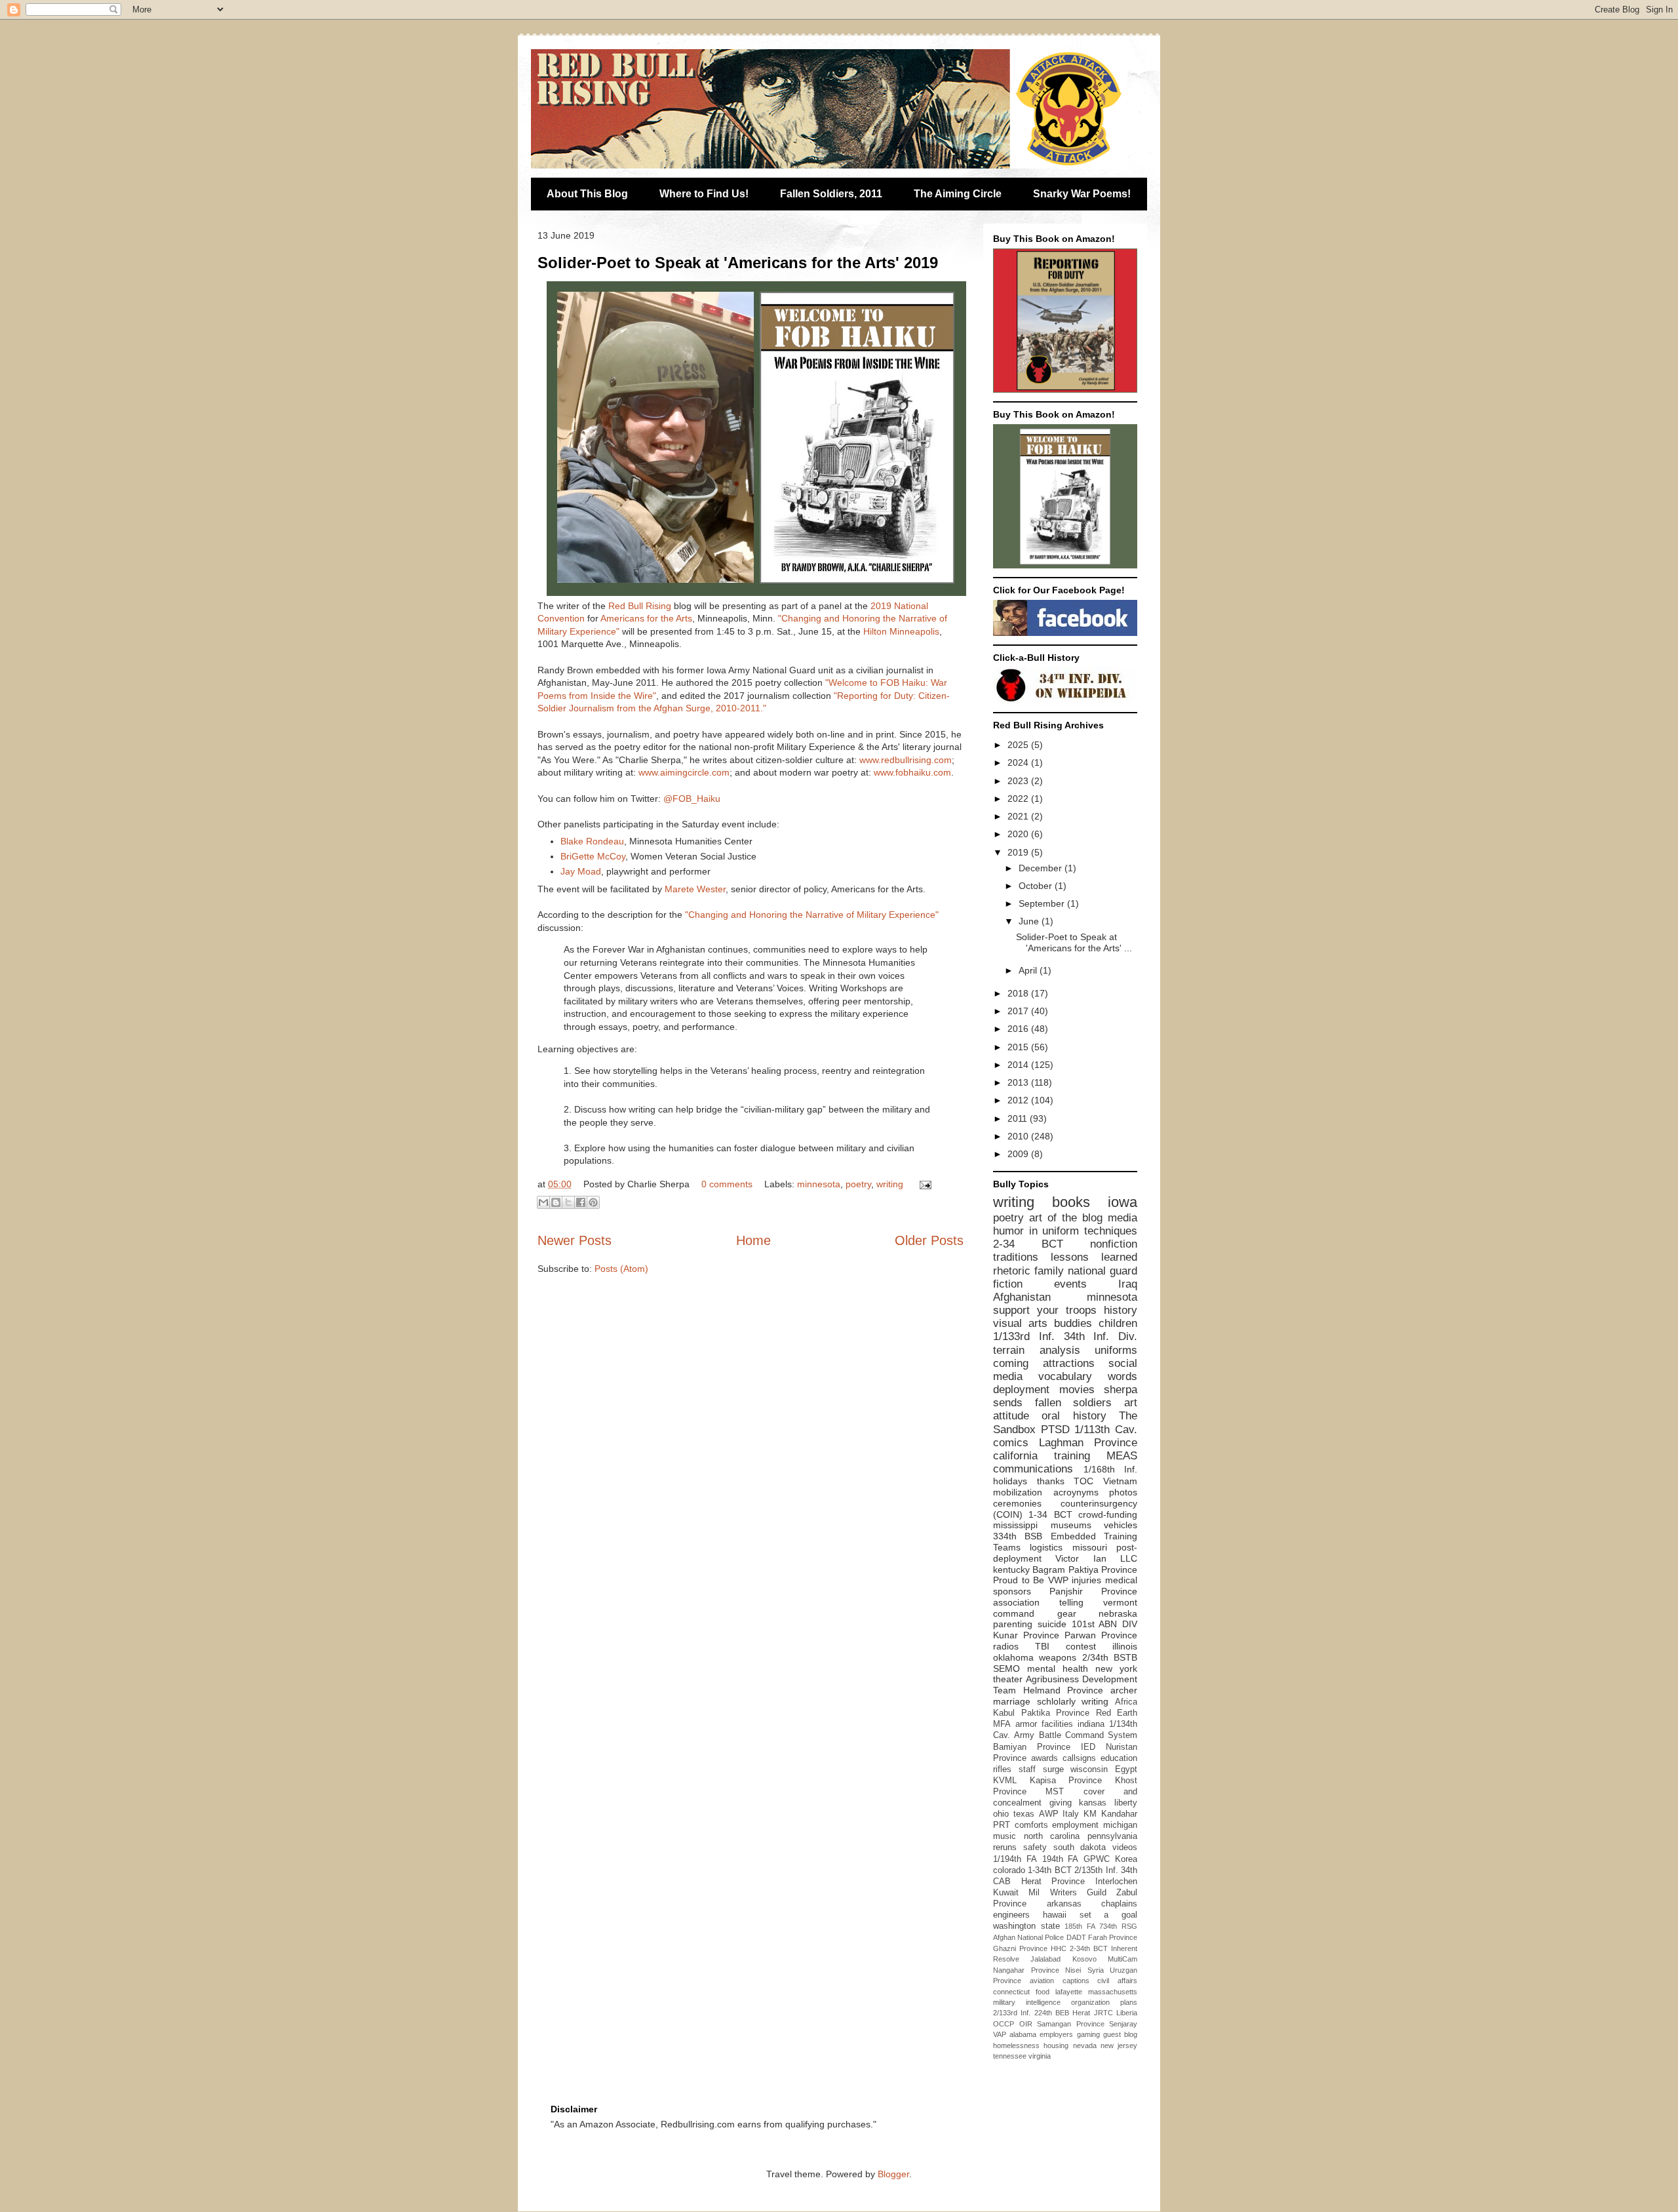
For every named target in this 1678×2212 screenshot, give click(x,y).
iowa (1122, 1202)
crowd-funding (1108, 1514)
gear (1067, 1613)
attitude (1011, 1416)
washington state (1026, 1926)
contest (1081, 1646)
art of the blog (1066, 1218)
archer (1124, 1690)
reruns (1005, 1847)
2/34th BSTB (1110, 1657)
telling (1071, 1602)
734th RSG (1118, 1926)
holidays (1010, 1481)
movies (1077, 1390)
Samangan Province (1071, 2024)
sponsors (1012, 1591)
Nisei (1073, 1970)
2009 (1019, 1154)
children (1118, 1323)
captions (1076, 1981)
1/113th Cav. (1106, 1430)
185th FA (1080, 1926)
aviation (1042, 1981)
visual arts (1020, 1323)
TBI (1042, 1646)
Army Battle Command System (1076, 1735)
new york (1116, 1669)
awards (1044, 1758)
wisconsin (1089, 1769)
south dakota (1080, 1847)
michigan (1120, 1825)
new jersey (1119, 2045)
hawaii (1055, 1915)
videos (1125, 1847)
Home (753, 1240)
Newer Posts (575, 1240)
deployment (1021, 1390)
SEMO (1006, 1669)
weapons (1058, 1657)
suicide (1052, 1624)
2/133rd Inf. (1012, 2013)
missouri (1090, 1547)
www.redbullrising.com (906, 760)
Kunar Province (1026, 1635)
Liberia (1127, 2013)
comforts (1031, 1825)
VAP (1000, 2034)
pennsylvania (1112, 1836)
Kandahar (1119, 1814)
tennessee (1010, 2056)
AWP (1049, 1814)
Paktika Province (1056, 1713)
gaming (1088, 2034)
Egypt (1126, 1769)
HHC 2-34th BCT (1079, 1948)
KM (1090, 1814)
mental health (1058, 1669)
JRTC (1103, 2013)
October (1037, 886)
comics (1011, 1443)
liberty (1126, 1803)
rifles (1002, 1769)
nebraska (1118, 1613)
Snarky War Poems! (1082, 194)
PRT (1002, 1825)
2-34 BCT (1028, 1244)
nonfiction (1114, 1244)
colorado (1009, 1870)
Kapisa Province (1066, 1781)
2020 (1019, 834)
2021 (1019, 816)
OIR (1026, 2024)
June (1030, 921)
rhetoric (1012, 1271)
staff (1027, 1769)
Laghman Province (1088, 1443)
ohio (1001, 1814)
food (1043, 1992)
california (1015, 1456)
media (1122, 1218)
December (1042, 868)
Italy (1071, 1814)
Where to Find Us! (704, 194)
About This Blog (587, 194)
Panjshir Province (1093, 1591)
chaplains (1119, 1904)
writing (890, 1184)
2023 (1019, 781)
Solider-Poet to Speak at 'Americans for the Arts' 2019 (738, 263)
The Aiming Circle (958, 194)
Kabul (1004, 1713)
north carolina (1052, 1836)
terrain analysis (1037, 1350)
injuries (1086, 1580)
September (1043, 903)
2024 (1019, 762)
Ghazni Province (1020, 1948)
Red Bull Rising (640, 606)
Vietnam (1120, 1481)
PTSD (1055, 1430)
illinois (1125, 1646)
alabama (1023, 2034)
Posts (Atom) (621, 1269)
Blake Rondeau (592, 841)
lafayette (1069, 1992)
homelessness (1016, 2045)
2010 (1019, 1136)
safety (1035, 1847)
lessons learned (1094, 1257)
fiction (1008, 1284)
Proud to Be (1019, 1580)
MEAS (1122, 1456)
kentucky (1011, 1570)
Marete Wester (695, 889)
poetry (858, 1184)
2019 (1019, 852)
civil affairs (1117, 1981)
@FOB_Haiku (692, 799)
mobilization (1018, 1492)
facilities (1057, 1724)
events (1070, 1284)
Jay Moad (581, 871)
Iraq (1128, 1284)
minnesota (819, 1184)
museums (1071, 1525)
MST (1055, 1792)
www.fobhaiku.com (912, 772)
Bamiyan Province (1032, 1747)
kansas (1093, 1803)
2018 (1019, 993)
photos (1123, 1492)
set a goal (1109, 1915)
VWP (1058, 1580)
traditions (1016, 1257)
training (1072, 1456)
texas (1024, 1814)
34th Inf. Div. (1101, 1336)
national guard (1102, 1271)
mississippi (1015, 1525)
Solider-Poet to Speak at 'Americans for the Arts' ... (1074, 942)
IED (1088, 1747)
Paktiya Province (1103, 1570)
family (1049, 1271)
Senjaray (1123, 2024)
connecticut (1011, 1992)
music (1005, 1836)
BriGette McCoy (593, 856)
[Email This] (543, 1202)
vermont (1120, 1602)
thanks (1051, 1481)
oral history (1074, 1416)
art (1131, 1403)
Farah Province (1113, 1937)
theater (1008, 1679)
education (1119, 1758)
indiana (1091, 1724)
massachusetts (1113, 1992)
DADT (1076, 1937)
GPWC (1097, 1859)
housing (1056, 2045)
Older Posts (929, 1240)
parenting (1013, 1624)
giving (1061, 1803)
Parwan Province (1101, 1635)
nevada (1085, 2045)
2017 (1019, 1011)
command (1014, 1613)
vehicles (1121, 1525)
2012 (1019, 1100)
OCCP (1004, 2024)
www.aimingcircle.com (684, 772)
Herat (1081, 2013)
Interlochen (1116, 1882)
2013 (1019, 1082)
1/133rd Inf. (1024, 1336)
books (1071, 1202)
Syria (1096, 1970)
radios (1006, 1646)
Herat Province (1053, 1882)
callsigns (1079, 1758)
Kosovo (1084, 1959)
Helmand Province (1063, 1690)
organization (1090, 2002)
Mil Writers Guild (1067, 1893)
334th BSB (1018, 1536)
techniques (1111, 1231)
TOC (1083, 1481)
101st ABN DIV (1105, 1624)
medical (1121, 1580)
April (1029, 970)
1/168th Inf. (1111, 1469)
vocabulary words (1088, 1376)
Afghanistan (1022, 1297)
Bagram (1049, 1570)
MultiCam (1122, 1959)
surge (1053, 1769)
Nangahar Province (1026, 1970)
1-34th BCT (1049, 1870)
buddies (1073, 1323)
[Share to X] (568, 1202)
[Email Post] (923, 1184)
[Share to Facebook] (581, 1202)
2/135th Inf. (1096, 1870)
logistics (1046, 1547)
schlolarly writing (1073, 1701)
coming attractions (1044, 1363)
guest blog (1120, 2034)
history (1121, 1310)
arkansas (1064, 1904)
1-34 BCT (1050, 1514)
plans (1129, 2002)
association (1016, 1602)
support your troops (1045, 1310)
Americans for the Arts (646, 618)
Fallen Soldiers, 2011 (831, 194)
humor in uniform (1036, 1231)
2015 (1019, 1047)
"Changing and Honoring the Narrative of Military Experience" (812, 915)
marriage (1012, 1701)
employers (1056, 2034)
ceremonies (1017, 1503)
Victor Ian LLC (1096, 1558)
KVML (1005, 1781)
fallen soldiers (1074, 1403)
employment (1075, 1825)
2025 (1019, 745)
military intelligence (1027, 2002)
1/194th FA (1015, 1859)
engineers (1011, 1915)
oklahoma (1013, 1657)
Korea (1126, 1859)
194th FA (1061, 1859)
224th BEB (1052, 2013)
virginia (1040, 2056)
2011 (1019, 1118)
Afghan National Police (1028, 1937)
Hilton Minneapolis (901, 631)
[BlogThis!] (556, 1202)
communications (1033, 1469)
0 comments (727, 1184)
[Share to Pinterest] (593, 1202)
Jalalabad (1045, 1959)
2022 (1019, 799)
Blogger (893, 2174)
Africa (1126, 1702)
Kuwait (1006, 1893)
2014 (1019, 1065)
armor (1026, 1724)
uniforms (1116, 1350)
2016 (1019, 1029)
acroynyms (1076, 1492)
